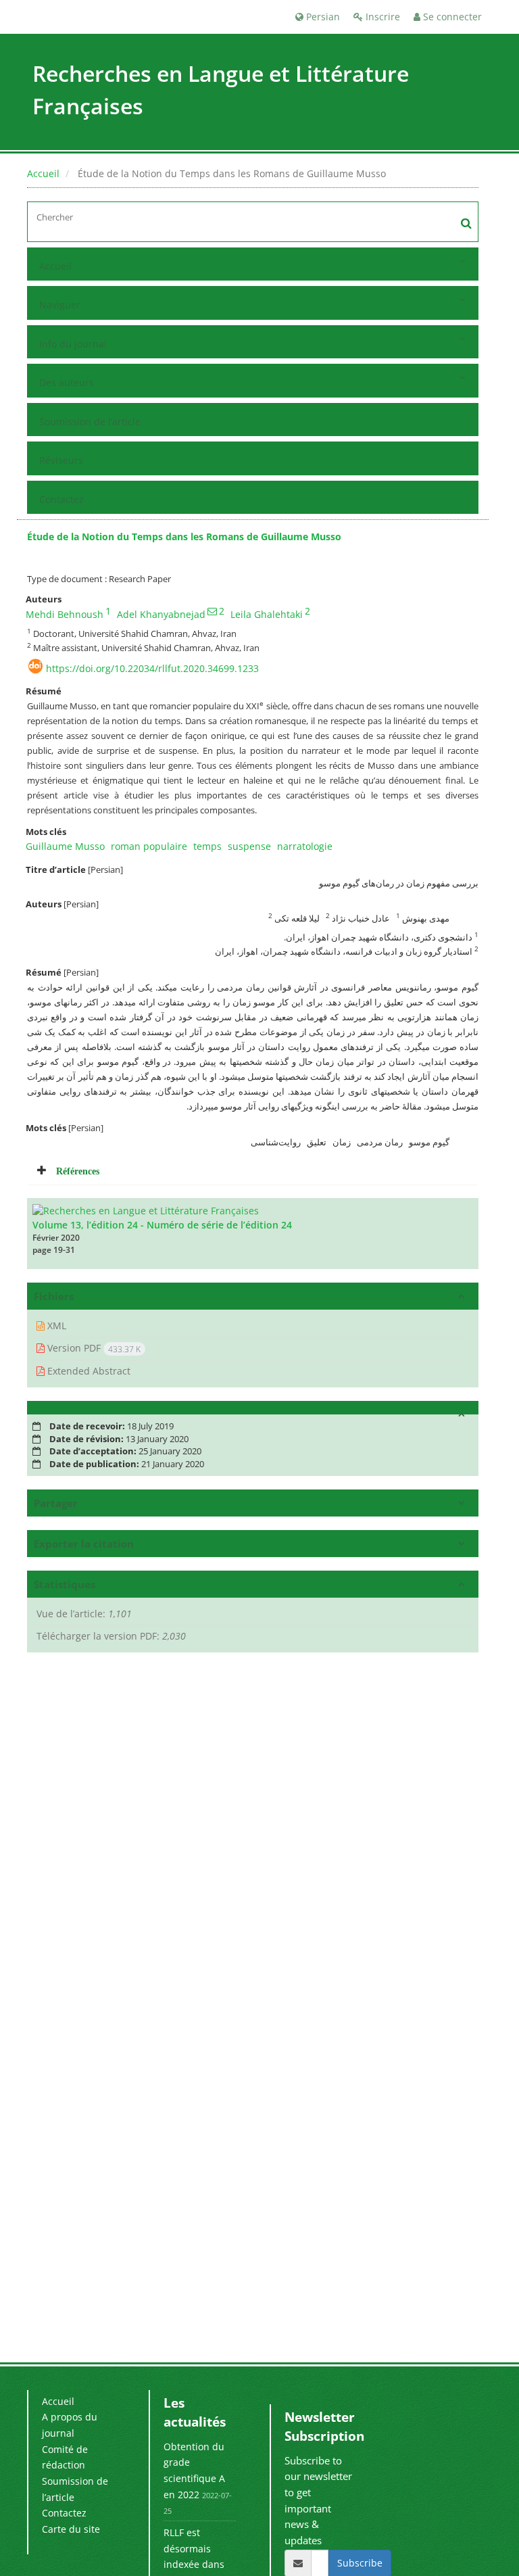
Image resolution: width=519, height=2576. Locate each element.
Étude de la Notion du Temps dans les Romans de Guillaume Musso (184, 536)
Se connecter (451, 17)
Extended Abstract (88, 1371)
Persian (322, 17)
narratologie (305, 846)
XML (55, 1326)
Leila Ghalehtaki (267, 614)
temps (207, 846)
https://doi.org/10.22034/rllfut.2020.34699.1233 (152, 668)
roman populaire (149, 846)
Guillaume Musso (65, 846)
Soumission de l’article (90, 422)
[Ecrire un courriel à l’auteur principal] (212, 611)
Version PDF (93, 1348)
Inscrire (381, 17)
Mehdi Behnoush (65, 614)
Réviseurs (61, 460)
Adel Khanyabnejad (161, 614)
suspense (249, 846)
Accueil (43, 173)
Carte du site (71, 2529)
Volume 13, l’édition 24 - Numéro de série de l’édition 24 (162, 1225)
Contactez (61, 499)
